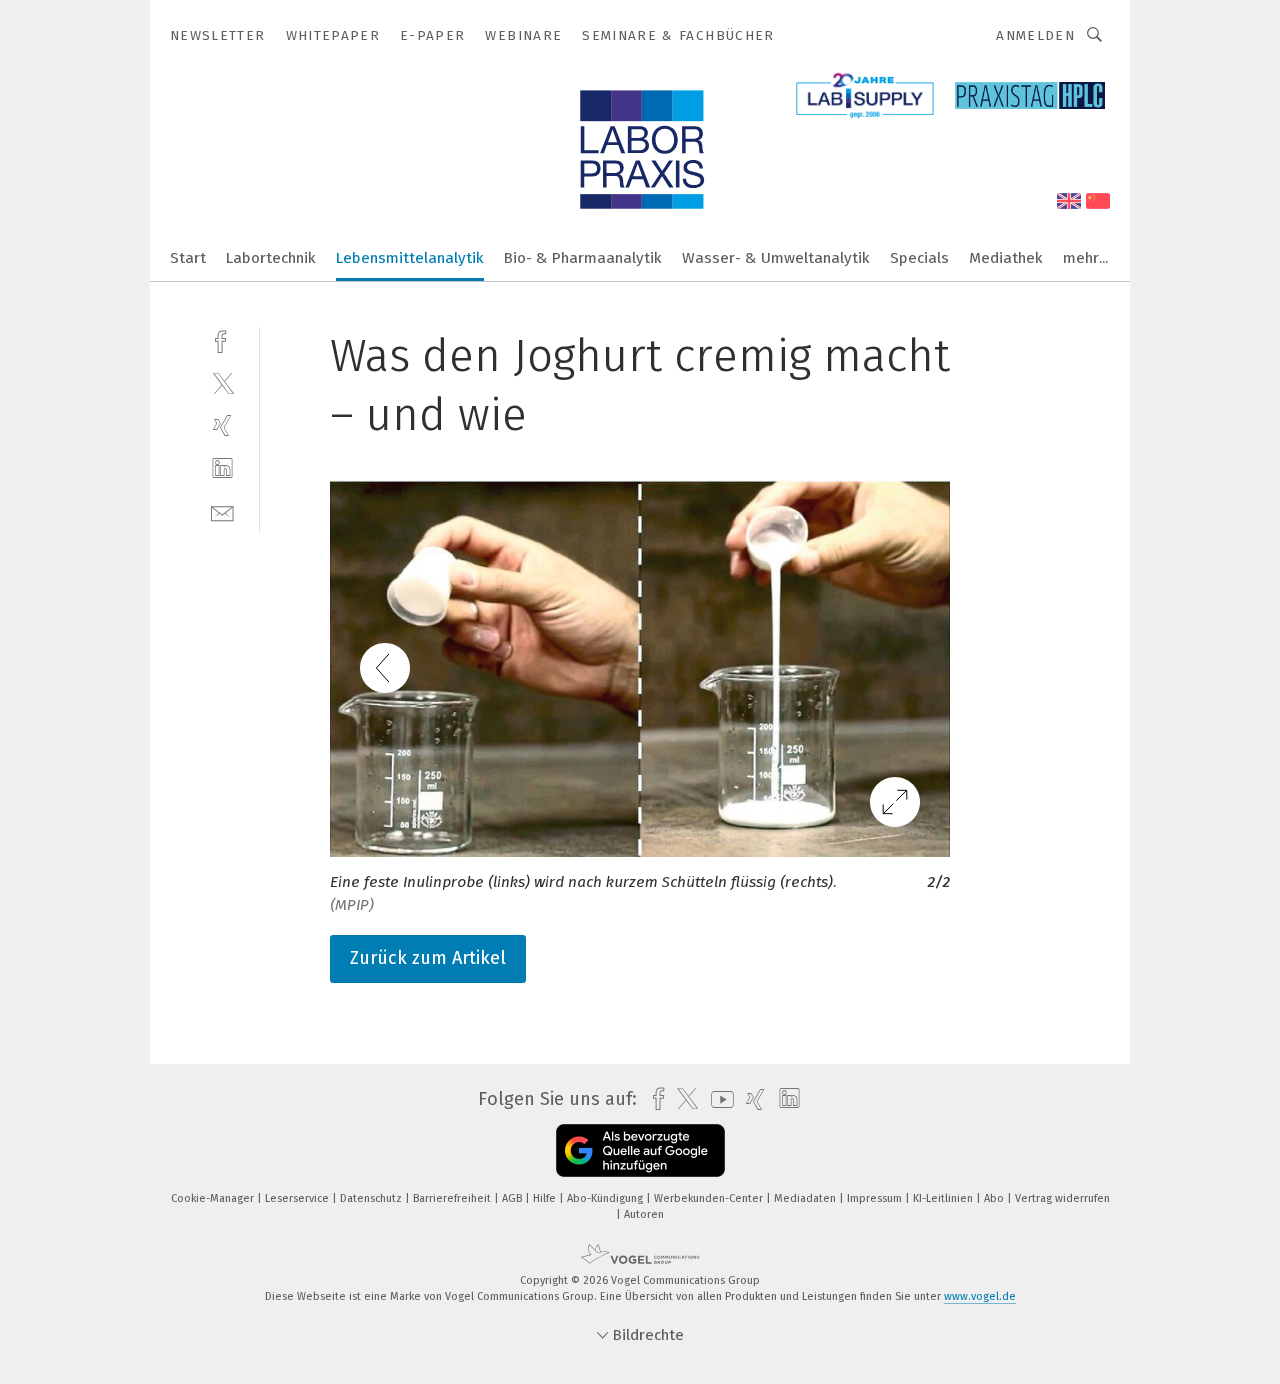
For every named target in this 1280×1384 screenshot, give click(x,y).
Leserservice (298, 1198)
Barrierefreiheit (453, 1198)
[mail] (222, 511)
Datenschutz (372, 1198)
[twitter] (222, 382)
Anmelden (1035, 35)
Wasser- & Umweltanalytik (776, 258)
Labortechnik (271, 258)
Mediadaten (806, 1198)
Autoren (644, 1214)
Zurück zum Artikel (428, 958)
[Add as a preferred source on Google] (640, 1150)
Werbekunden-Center (710, 1198)
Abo (995, 1198)
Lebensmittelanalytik (410, 258)
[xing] (222, 425)
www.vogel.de (980, 1296)
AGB (513, 1198)
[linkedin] (222, 468)
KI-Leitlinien (944, 1198)
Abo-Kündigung (606, 1198)
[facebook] (222, 339)
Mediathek (1006, 258)
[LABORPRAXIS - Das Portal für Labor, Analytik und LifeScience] (188, 256)
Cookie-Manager (214, 1198)
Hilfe (546, 1198)
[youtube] (717, 1099)
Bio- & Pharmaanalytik (583, 258)
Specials (919, 258)
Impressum (876, 1198)
